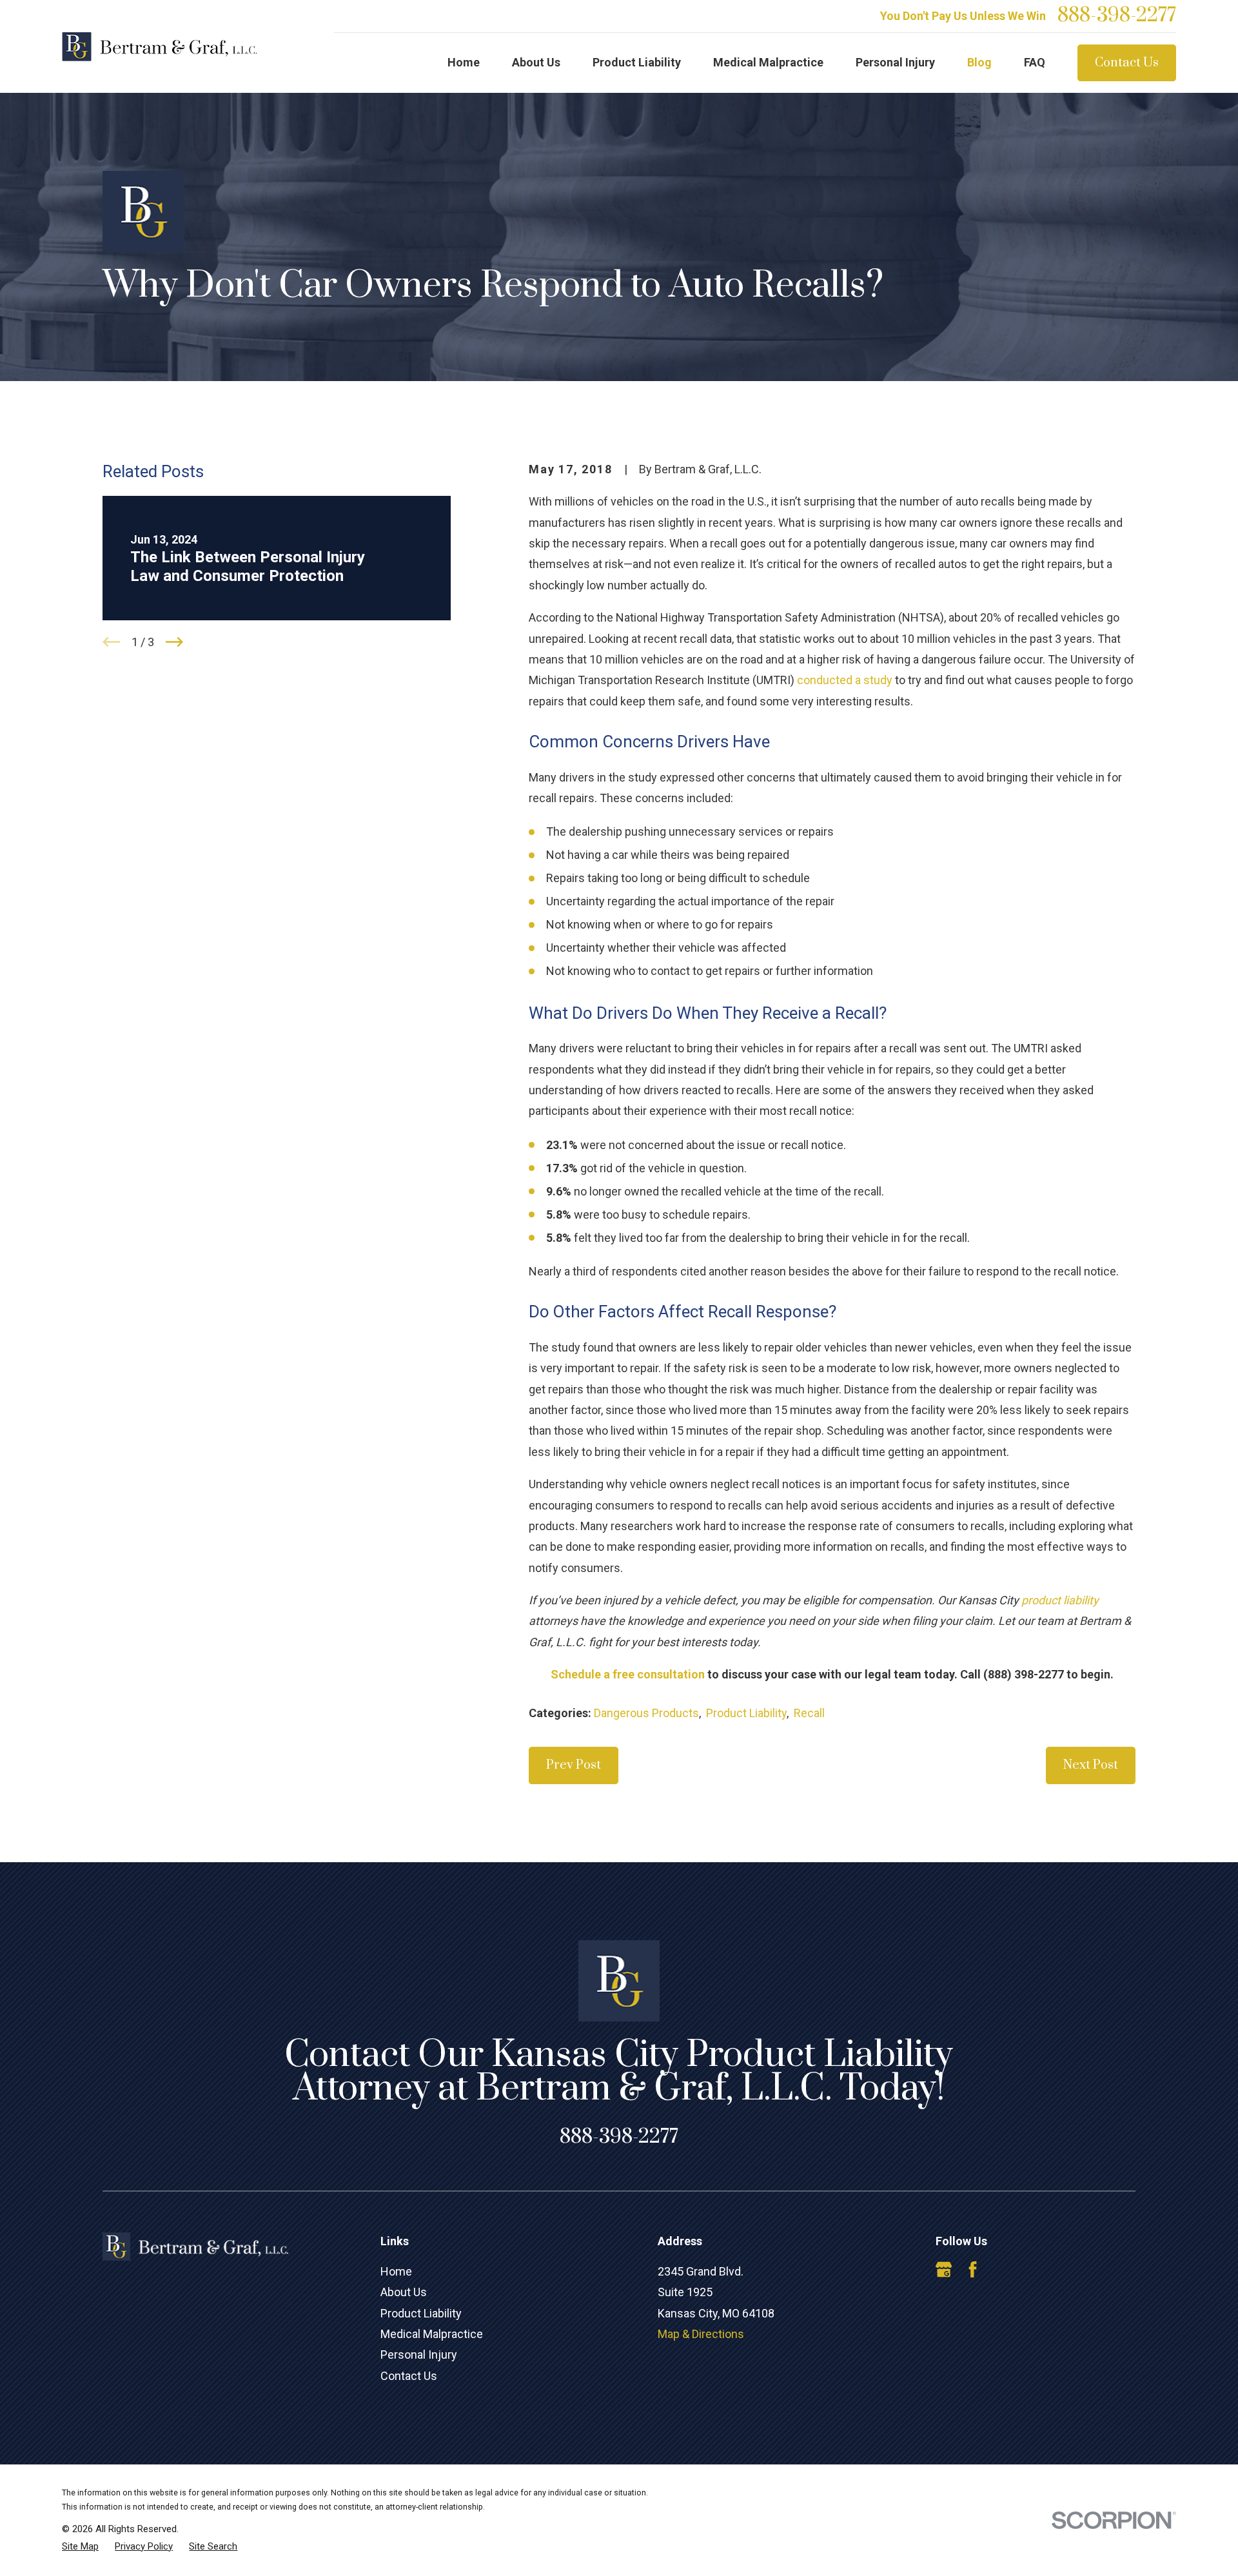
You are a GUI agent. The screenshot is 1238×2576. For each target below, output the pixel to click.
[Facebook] (973, 2269)
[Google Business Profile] (944, 2269)
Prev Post (574, 1765)
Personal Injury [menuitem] (895, 62)
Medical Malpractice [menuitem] (768, 62)
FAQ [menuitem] (1035, 62)
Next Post (1091, 1765)
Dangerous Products (646, 1713)
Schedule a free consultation (628, 1674)
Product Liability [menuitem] (637, 62)
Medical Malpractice (432, 2334)
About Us (404, 2292)
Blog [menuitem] (979, 62)
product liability (1060, 1600)
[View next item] (174, 642)
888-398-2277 (1117, 16)
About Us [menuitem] (536, 62)
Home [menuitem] (464, 62)
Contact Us (1127, 63)
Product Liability (746, 1713)
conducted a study (845, 680)
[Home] (159, 47)
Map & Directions (701, 2334)
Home (396, 2271)
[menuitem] (80, 2547)
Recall (809, 1713)
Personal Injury (419, 2355)
